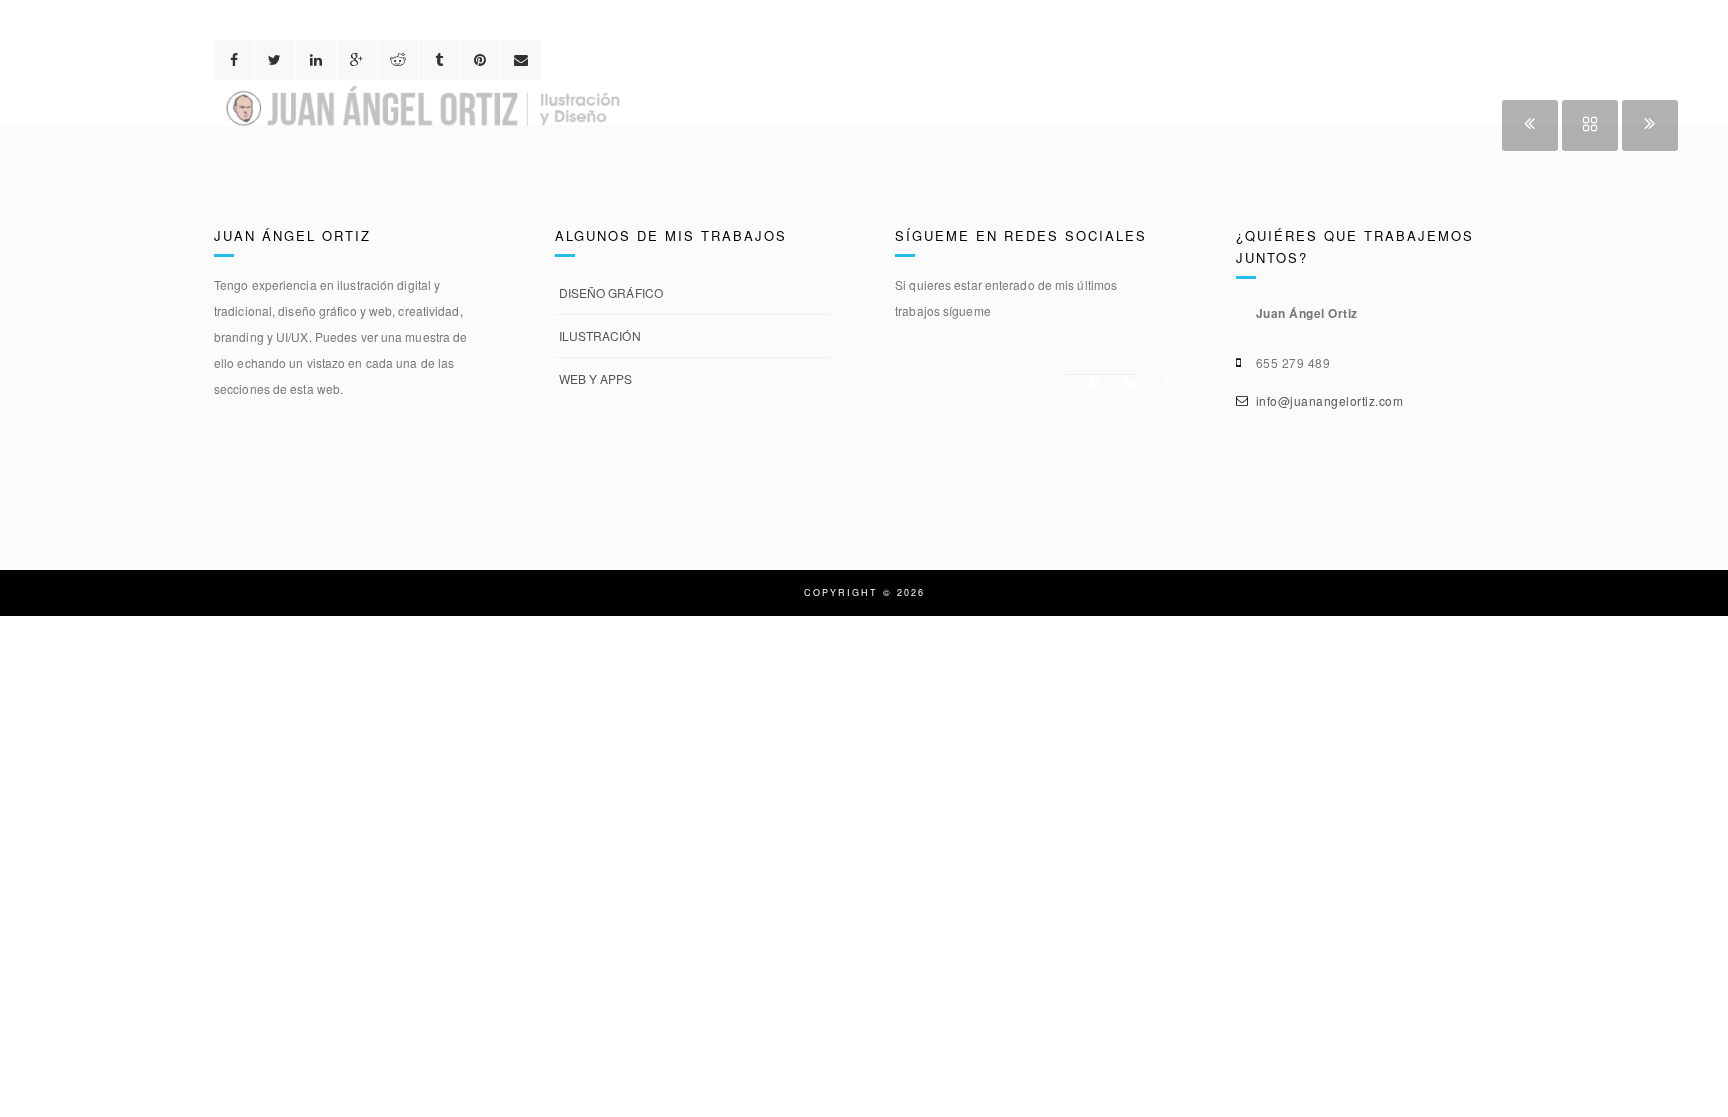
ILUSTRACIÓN (600, 335)
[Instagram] (1091, 382)
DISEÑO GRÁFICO (611, 292)
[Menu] (1693, 37)
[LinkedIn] (1126, 382)
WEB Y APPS (596, 378)
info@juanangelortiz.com (1330, 400)
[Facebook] (1161, 381)
